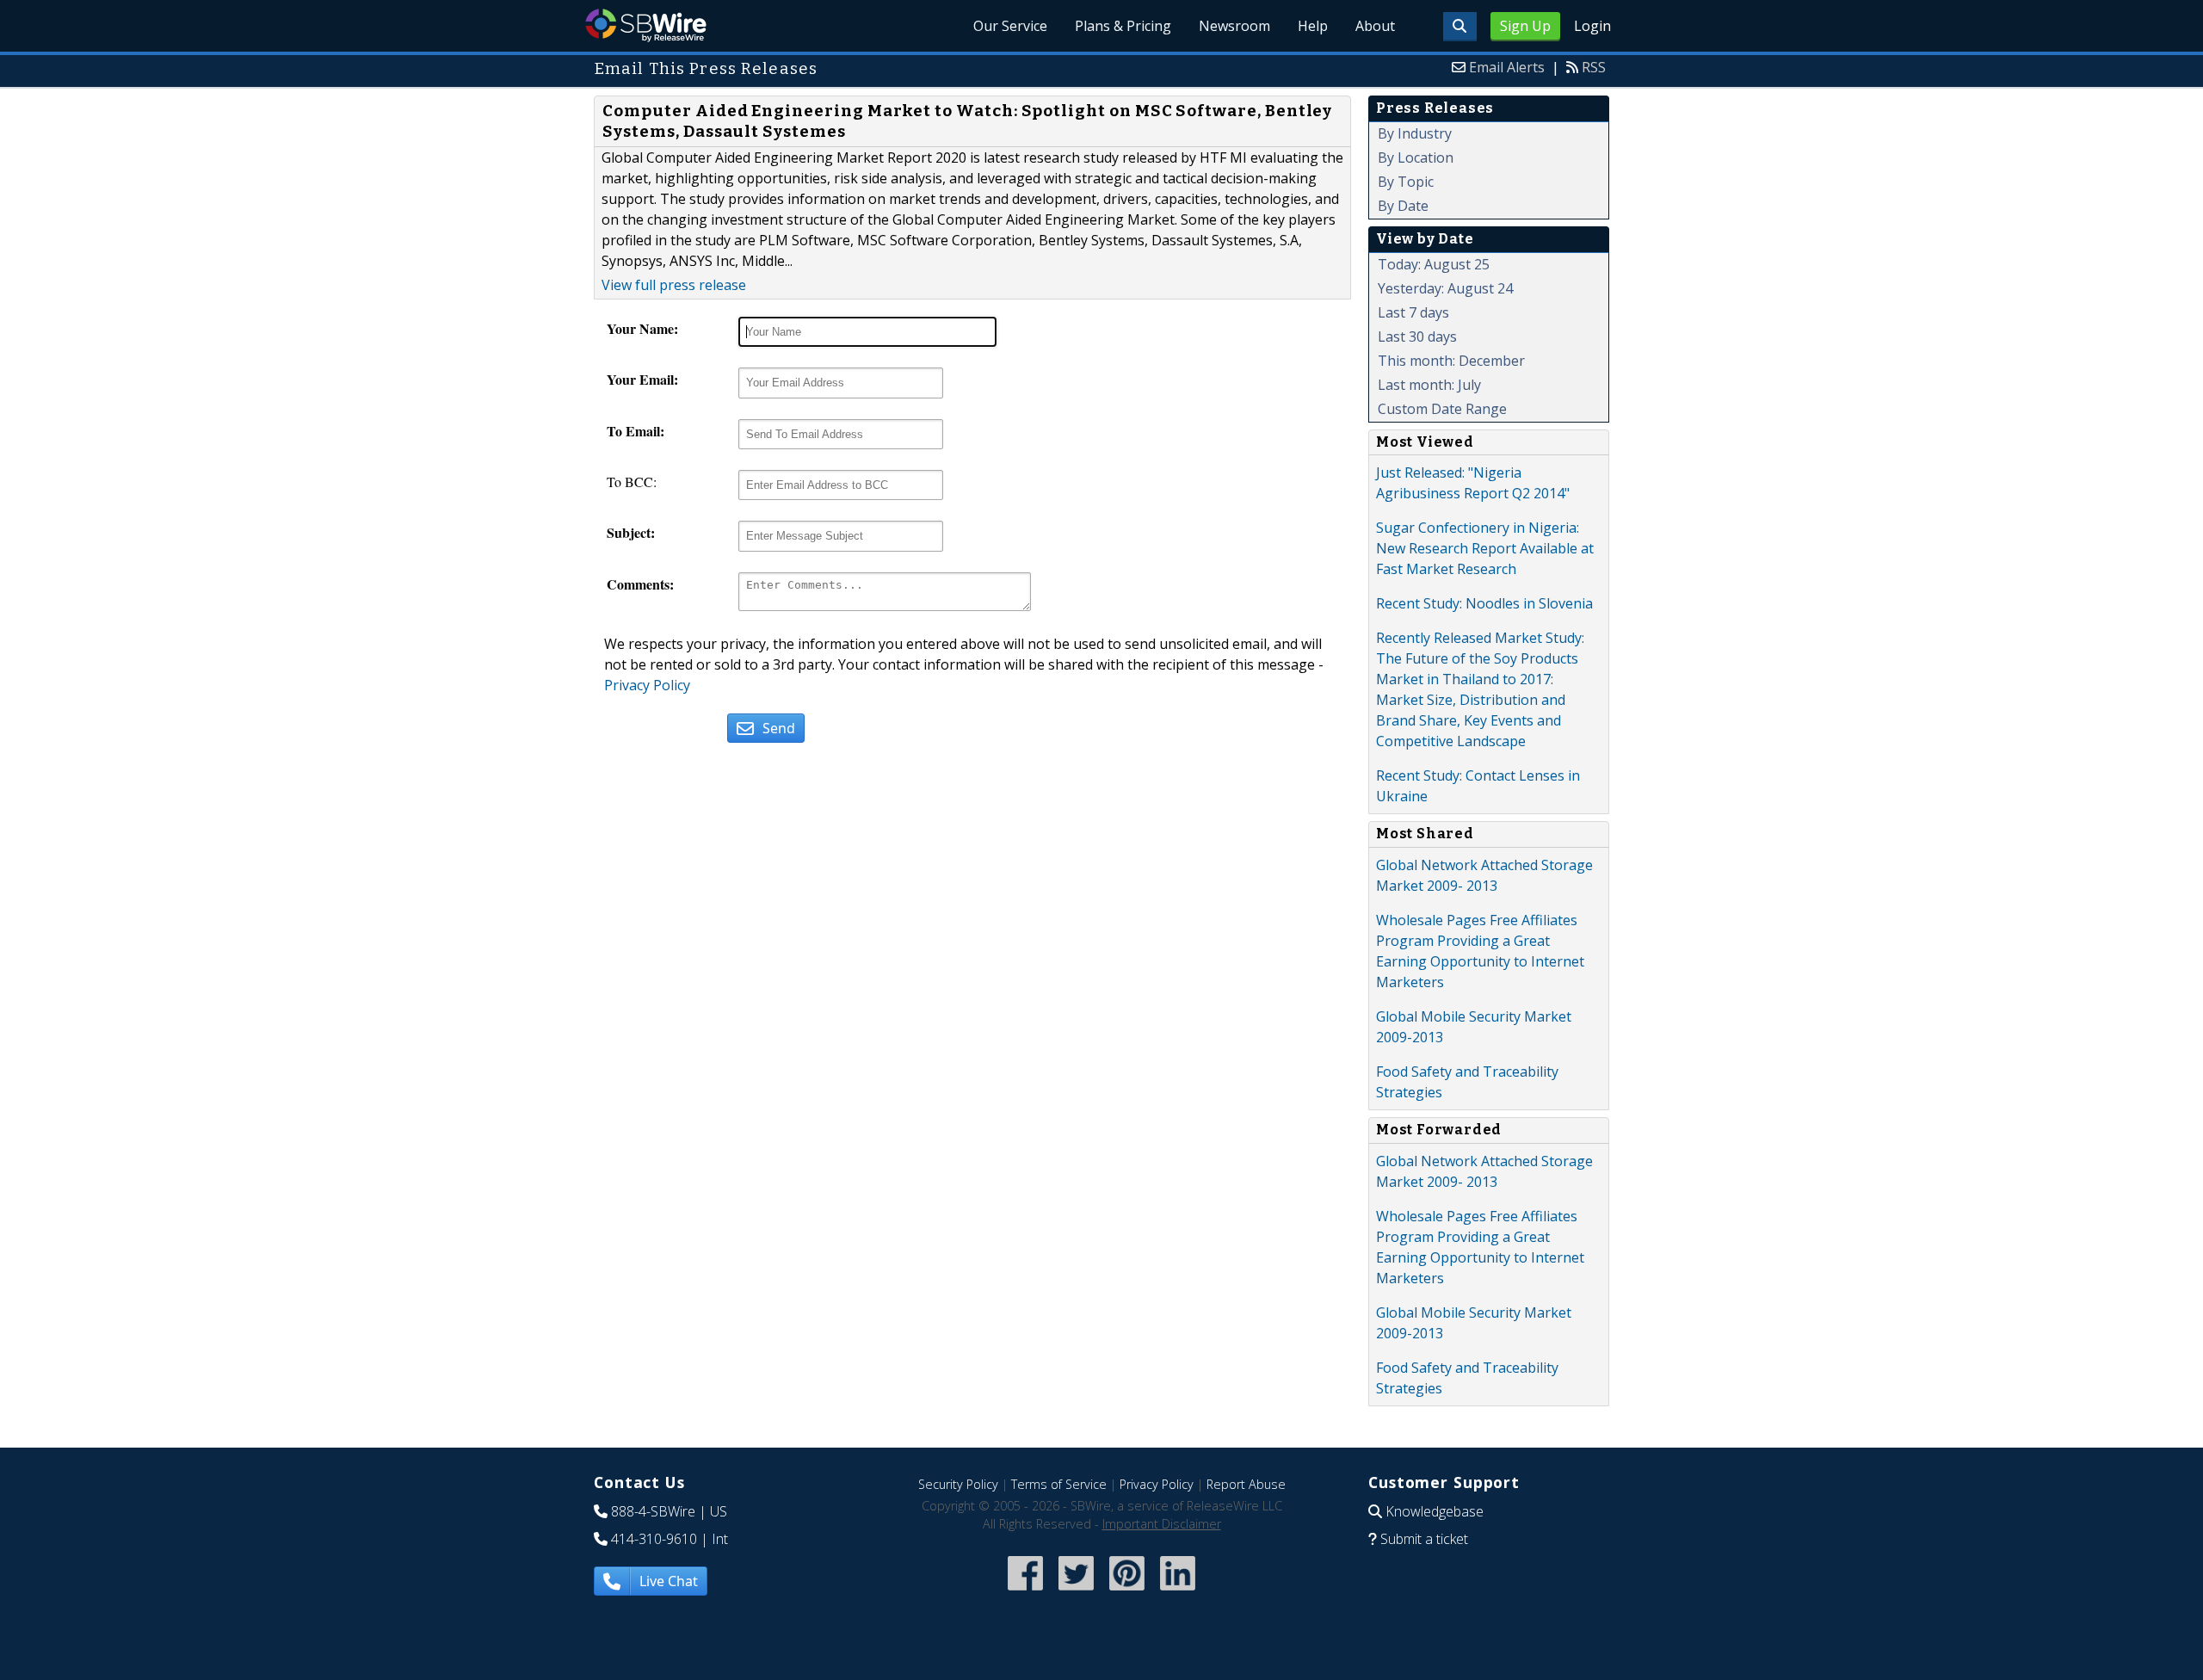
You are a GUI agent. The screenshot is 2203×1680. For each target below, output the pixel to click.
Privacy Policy (647, 685)
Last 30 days (1417, 337)
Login (1592, 26)
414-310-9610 (654, 1539)
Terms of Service (1059, 1484)
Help (1313, 26)
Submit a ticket (1424, 1539)
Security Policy (958, 1484)
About (1375, 26)
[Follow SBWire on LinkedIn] (1178, 1592)
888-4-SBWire (653, 1511)
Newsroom (1234, 26)
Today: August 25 (1434, 264)
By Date (1403, 206)
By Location (1416, 157)
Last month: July (1429, 385)
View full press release (674, 285)
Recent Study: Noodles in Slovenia (1484, 603)
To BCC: (632, 482)
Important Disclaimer (1162, 1524)
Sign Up (1525, 26)
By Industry (1415, 133)
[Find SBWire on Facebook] (1025, 1592)
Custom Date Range (1442, 409)
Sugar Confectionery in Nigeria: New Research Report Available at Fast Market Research (1485, 548)
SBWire (646, 25)
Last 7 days (1413, 312)
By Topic (1406, 182)
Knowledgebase (1435, 1511)
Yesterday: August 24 (1445, 288)
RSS (1594, 67)
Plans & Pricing (1123, 26)
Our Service (1010, 26)
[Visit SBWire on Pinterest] (1127, 1592)
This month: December (1451, 361)
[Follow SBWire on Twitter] (1076, 1592)
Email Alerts (1507, 67)
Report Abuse (1246, 1484)
